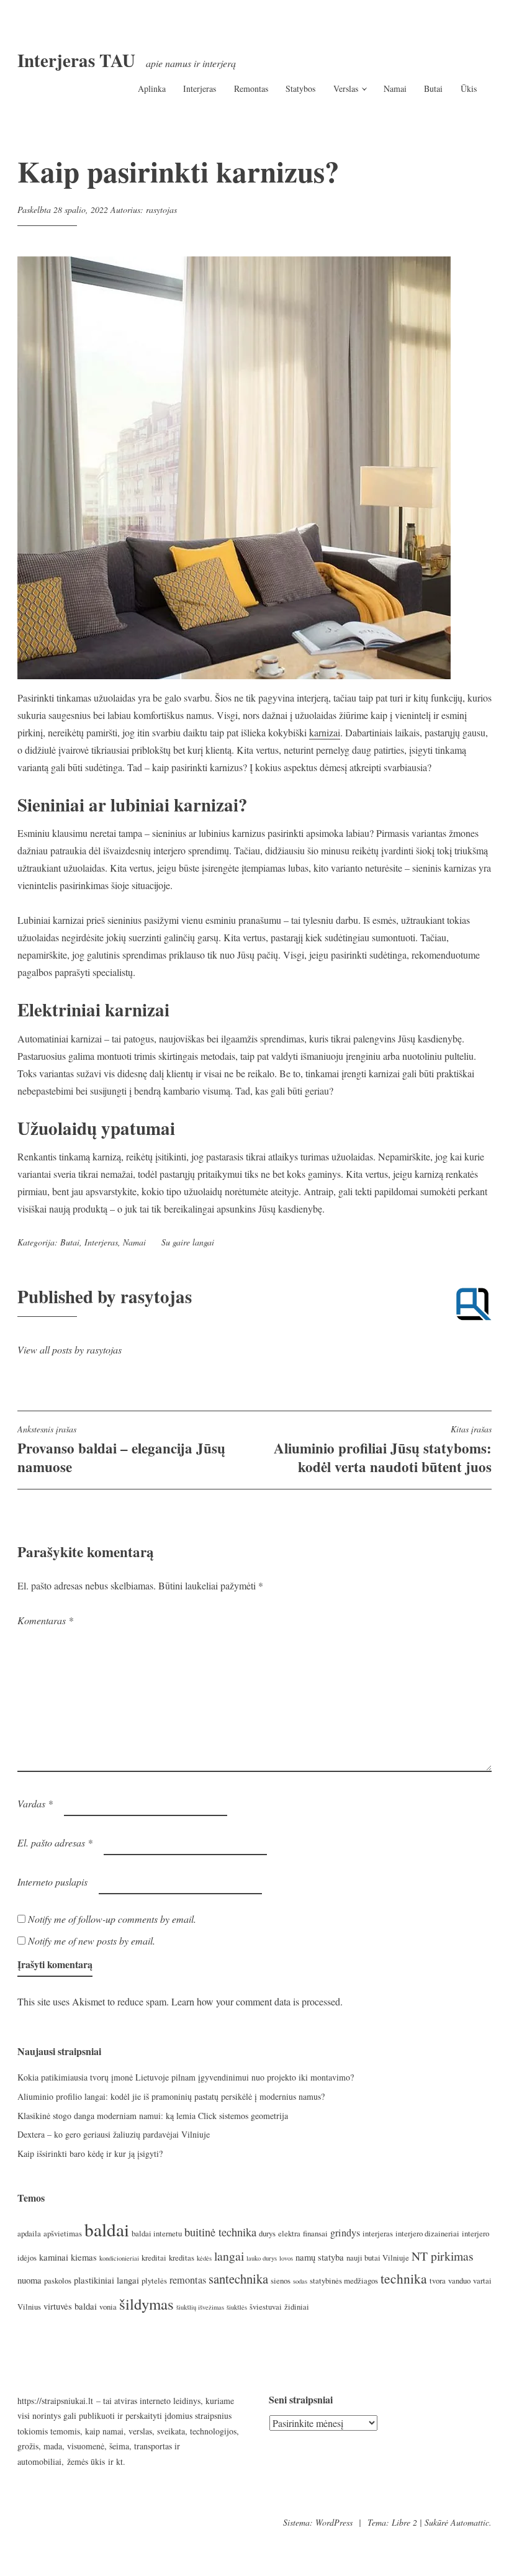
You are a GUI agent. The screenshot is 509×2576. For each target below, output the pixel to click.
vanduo (459, 2280)
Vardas (35, 1803)
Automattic (470, 2522)
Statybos (300, 88)
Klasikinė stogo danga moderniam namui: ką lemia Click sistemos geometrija (153, 2116)
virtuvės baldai (70, 2306)
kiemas (84, 2257)
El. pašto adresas (55, 1842)
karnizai (325, 732)
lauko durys (262, 2258)
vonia (108, 2307)
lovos (286, 2258)
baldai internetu (157, 2233)
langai (203, 1242)
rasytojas (161, 210)
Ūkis (469, 88)
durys (267, 2233)
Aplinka (152, 88)
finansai (315, 2233)
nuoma (29, 2280)
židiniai (297, 2307)
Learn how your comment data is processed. (257, 2001)
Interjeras (200, 88)
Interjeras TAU (76, 60)
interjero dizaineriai (427, 2233)
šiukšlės (237, 2307)
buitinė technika (220, 2232)
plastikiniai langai (106, 2280)
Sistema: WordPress (318, 2522)
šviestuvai (266, 2307)
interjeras (378, 2233)
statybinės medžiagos (344, 2280)
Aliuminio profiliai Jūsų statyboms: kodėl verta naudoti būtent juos (383, 1450)
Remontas (251, 88)
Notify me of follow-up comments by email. (112, 1919)
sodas (300, 2281)
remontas (188, 2280)
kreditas (182, 2257)
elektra (289, 2233)
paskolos (58, 2280)
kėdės (204, 2258)
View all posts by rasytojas (70, 1349)
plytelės (154, 2280)
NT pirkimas (443, 2256)
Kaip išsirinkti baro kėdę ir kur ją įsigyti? (90, 2153)
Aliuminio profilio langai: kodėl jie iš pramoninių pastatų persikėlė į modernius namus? (171, 2096)
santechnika (238, 2279)
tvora (438, 2280)
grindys (345, 2233)
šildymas (146, 2304)
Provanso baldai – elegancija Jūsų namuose (121, 1450)
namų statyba (320, 2257)
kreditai (154, 2257)
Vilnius (29, 2307)
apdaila (29, 2233)
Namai (395, 88)
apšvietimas (63, 2233)
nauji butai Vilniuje (378, 2257)
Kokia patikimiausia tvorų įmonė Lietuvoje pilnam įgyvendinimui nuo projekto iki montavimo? (186, 2077)
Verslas (346, 88)
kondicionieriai (119, 2258)
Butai (433, 88)
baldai (107, 2229)
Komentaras (45, 1620)
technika (404, 2278)
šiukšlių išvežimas (200, 2307)
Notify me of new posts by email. (92, 1941)
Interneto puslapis (52, 1882)
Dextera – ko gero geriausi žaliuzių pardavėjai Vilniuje (114, 2134)
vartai (482, 2280)
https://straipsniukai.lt (55, 2401)
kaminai (54, 2257)
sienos (281, 2280)
